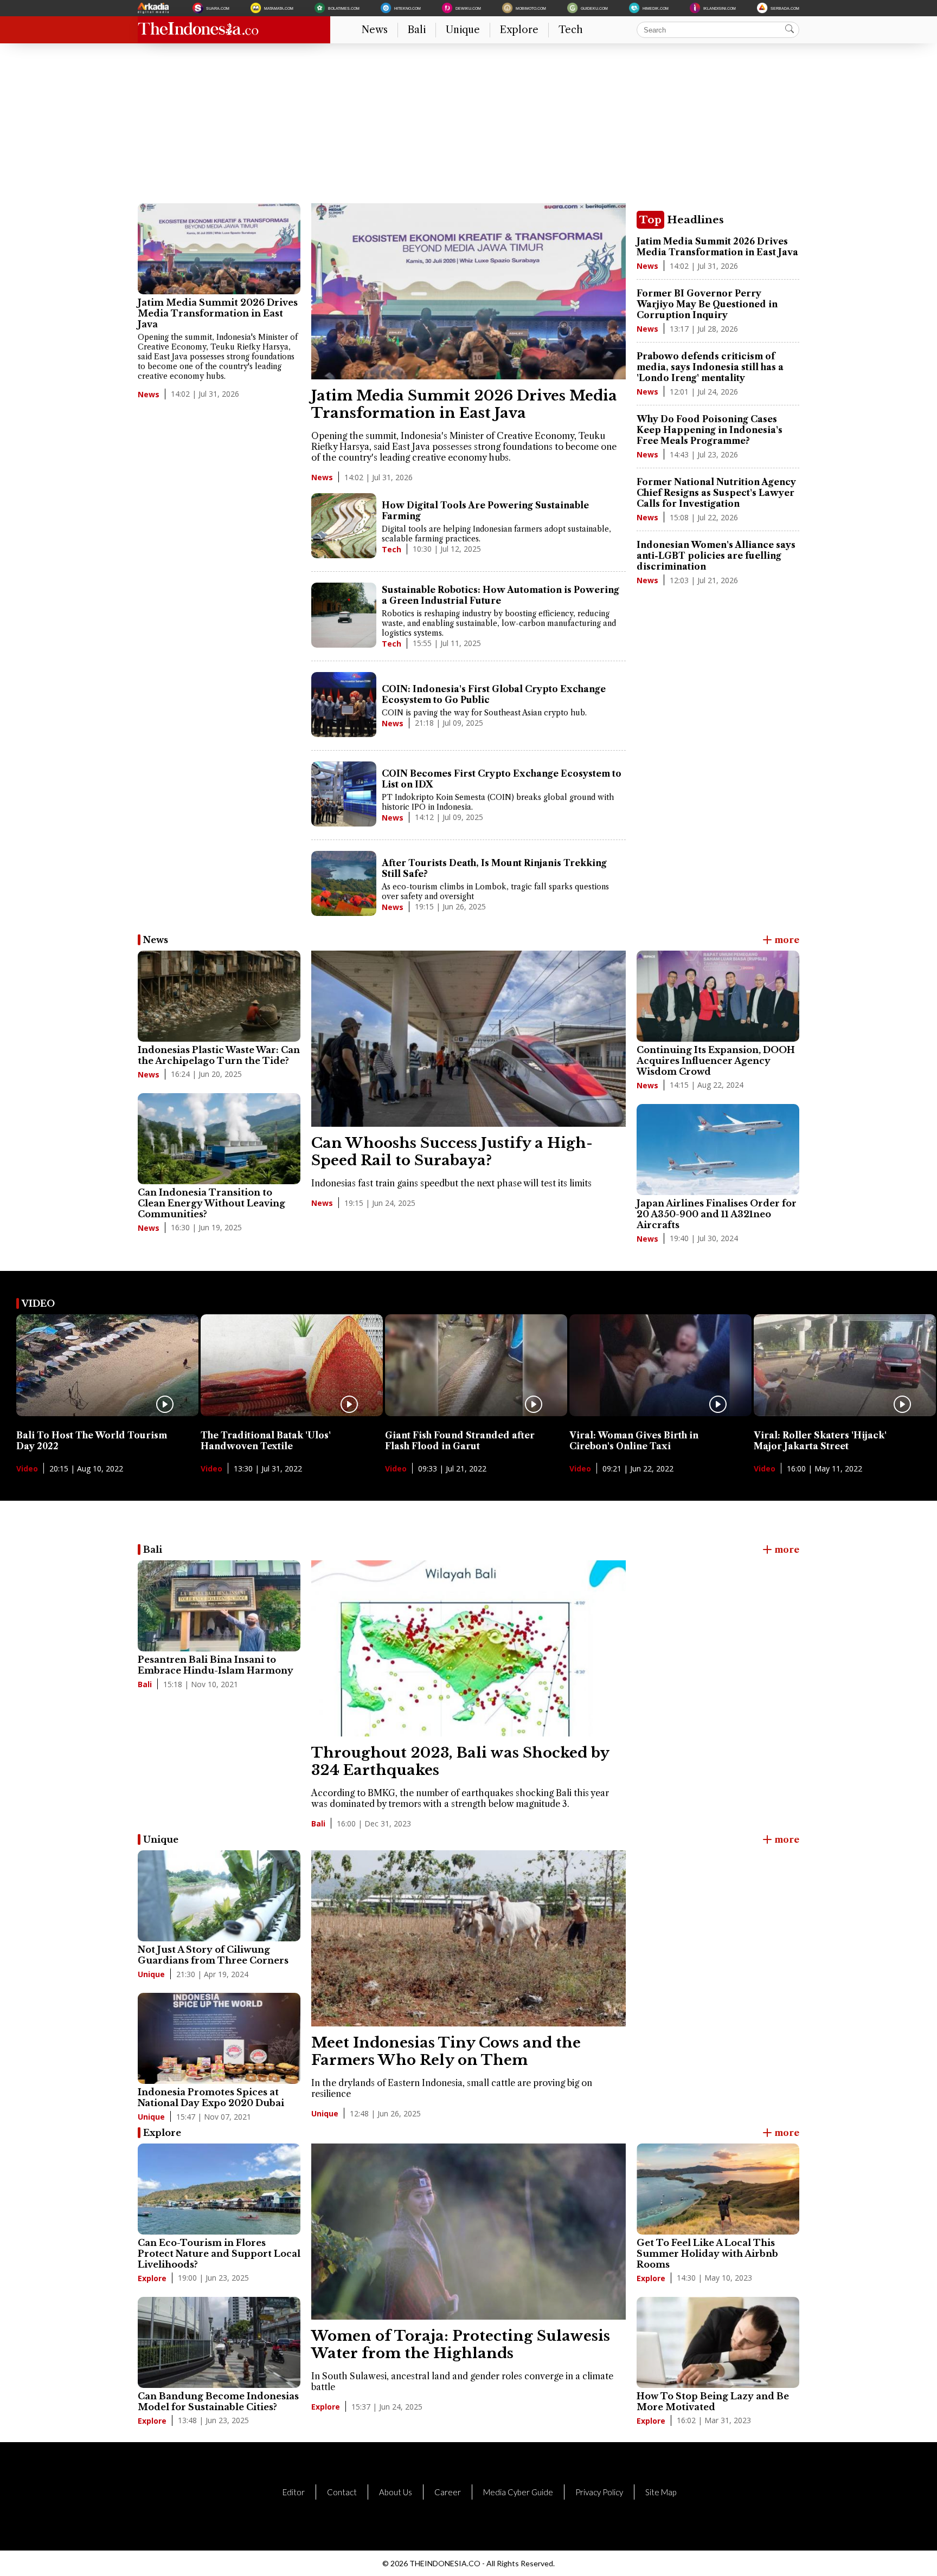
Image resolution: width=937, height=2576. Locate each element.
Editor (294, 2492)
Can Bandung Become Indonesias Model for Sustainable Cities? (218, 2401)
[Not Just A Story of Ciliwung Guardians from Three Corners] (219, 1896)
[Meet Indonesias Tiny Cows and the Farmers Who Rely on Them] (468, 2023)
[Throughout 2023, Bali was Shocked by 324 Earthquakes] (468, 1733)
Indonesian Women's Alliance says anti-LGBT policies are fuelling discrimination (716, 556)
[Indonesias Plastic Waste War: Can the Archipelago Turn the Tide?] (219, 996)
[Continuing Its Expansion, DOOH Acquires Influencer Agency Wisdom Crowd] (718, 996)
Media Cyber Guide (518, 2492)
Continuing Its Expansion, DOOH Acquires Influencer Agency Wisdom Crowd (716, 1061)
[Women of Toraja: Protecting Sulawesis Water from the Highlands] (468, 2316)
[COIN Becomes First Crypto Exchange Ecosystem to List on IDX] (344, 795)
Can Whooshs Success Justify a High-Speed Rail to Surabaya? (452, 1152)
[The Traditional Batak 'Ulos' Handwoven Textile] (292, 1413)
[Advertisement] (463, 127)
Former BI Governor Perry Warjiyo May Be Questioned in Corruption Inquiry (707, 304)
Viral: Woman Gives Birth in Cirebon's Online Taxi (634, 1441)
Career (448, 2492)
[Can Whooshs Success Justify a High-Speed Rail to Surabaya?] (468, 1124)
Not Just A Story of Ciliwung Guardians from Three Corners (213, 1955)
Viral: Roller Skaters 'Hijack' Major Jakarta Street (820, 1441)
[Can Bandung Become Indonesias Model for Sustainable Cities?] (219, 2342)
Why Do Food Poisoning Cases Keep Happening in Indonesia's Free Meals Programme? (710, 430)
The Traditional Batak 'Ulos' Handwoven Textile (266, 1441)
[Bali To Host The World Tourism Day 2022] (107, 1413)
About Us (396, 2492)
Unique (463, 30)
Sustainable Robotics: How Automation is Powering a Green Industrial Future (500, 595)
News (375, 30)
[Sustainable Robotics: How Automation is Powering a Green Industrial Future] (344, 616)
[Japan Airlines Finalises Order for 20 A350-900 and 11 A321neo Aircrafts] (718, 1150)
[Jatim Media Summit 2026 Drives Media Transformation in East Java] (219, 249)
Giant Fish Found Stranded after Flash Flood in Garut (460, 1441)
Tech (571, 30)
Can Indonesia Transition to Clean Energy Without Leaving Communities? (211, 1203)
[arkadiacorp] (155, 8)
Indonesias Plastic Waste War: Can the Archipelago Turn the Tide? (219, 1055)
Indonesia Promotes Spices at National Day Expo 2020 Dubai (211, 2097)
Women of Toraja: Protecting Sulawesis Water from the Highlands (461, 2345)
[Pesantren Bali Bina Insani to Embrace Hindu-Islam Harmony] (219, 1606)
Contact (342, 2492)
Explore (519, 30)
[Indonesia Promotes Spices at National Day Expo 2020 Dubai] (219, 2038)
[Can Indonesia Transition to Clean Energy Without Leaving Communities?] (219, 1139)
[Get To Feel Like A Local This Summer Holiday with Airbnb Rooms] (718, 2189)
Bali (417, 30)
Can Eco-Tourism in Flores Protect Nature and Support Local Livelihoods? (219, 2254)
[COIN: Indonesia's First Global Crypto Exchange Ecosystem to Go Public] (344, 706)
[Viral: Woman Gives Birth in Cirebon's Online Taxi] (660, 1413)
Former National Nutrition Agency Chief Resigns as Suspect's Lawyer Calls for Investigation (716, 493)
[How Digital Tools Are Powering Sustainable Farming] (344, 527)
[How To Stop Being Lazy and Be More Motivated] (718, 2342)
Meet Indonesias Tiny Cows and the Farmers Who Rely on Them (446, 2051)
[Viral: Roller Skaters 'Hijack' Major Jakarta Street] (845, 1413)
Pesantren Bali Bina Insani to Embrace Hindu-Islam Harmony (216, 1665)
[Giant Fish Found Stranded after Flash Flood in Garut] (476, 1413)
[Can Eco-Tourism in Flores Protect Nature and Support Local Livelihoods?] (219, 2189)
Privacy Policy (599, 2492)
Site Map (661, 2492)
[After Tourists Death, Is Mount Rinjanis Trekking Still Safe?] (344, 885)
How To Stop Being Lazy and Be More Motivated (713, 2401)
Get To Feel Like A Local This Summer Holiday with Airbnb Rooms (707, 2254)
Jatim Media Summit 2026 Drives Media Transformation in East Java (218, 313)
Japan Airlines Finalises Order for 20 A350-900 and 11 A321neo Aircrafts (717, 1214)
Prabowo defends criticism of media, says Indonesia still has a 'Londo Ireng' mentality (710, 367)
